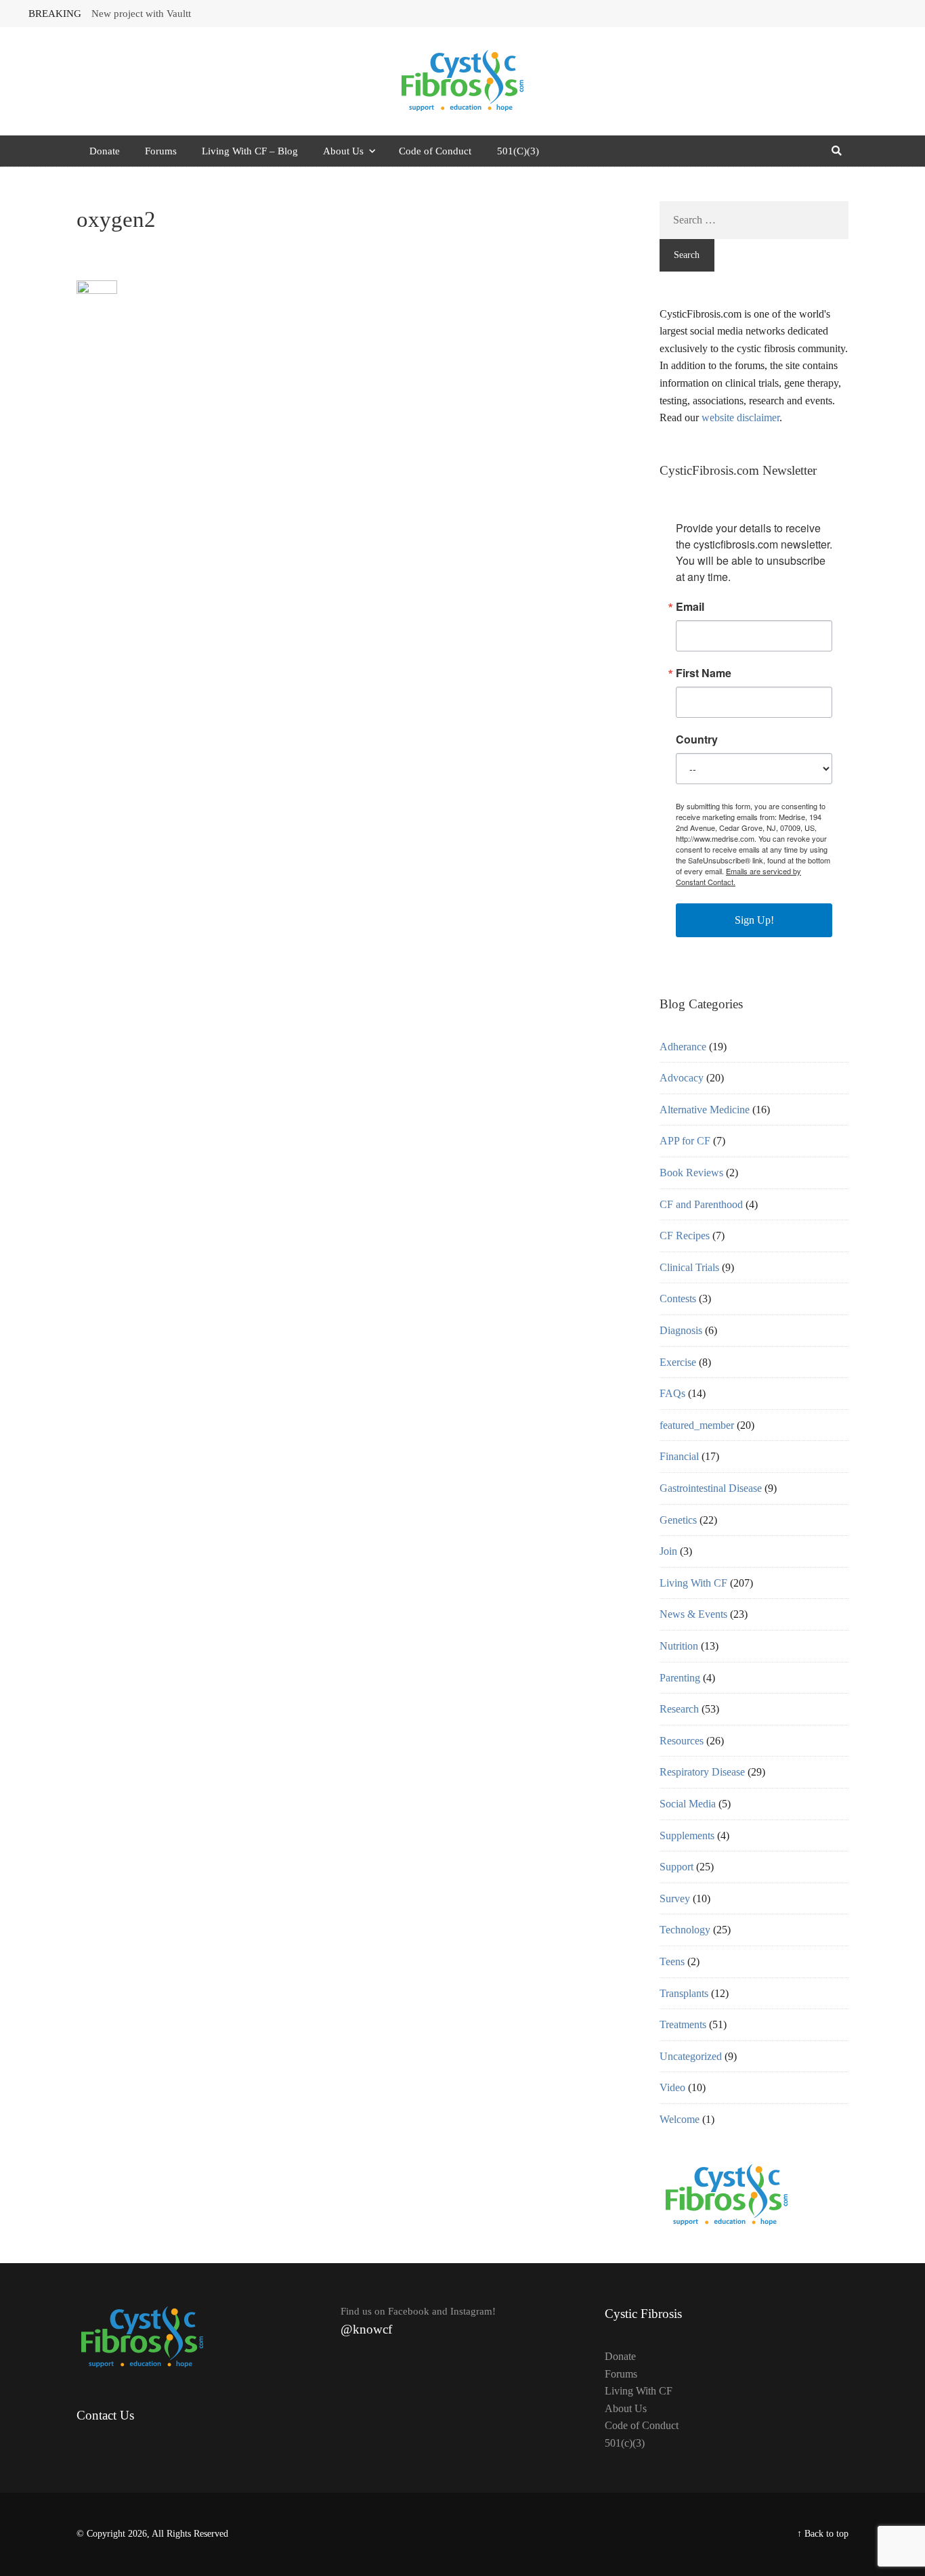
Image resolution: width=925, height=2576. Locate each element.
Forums (161, 151)
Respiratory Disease (702, 1772)
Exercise (678, 1362)
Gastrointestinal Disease (711, 1488)
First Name (704, 673)
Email (690, 607)
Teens (672, 1961)
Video (672, 2087)
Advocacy (682, 1078)
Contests (678, 1298)
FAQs (672, 1393)
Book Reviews (691, 1173)
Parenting (680, 1678)
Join (668, 1551)
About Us (343, 151)
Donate (105, 151)
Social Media (688, 1804)
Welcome (680, 2119)
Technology (685, 1930)
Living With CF (693, 1583)
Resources (682, 1741)
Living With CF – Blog (250, 151)
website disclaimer (740, 417)
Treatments (683, 2024)
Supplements (687, 1836)
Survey (675, 1898)
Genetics (678, 1520)
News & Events (693, 1614)
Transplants (684, 1993)
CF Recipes (685, 1236)
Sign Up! (754, 920)
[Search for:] (754, 220)
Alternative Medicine (705, 1110)
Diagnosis (681, 1330)
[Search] (836, 151)
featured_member (697, 1425)
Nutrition (679, 1646)
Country (697, 739)
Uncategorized (691, 2056)
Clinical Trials (689, 1267)
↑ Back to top (823, 2534)
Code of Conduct (435, 151)
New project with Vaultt (141, 14)
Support (676, 1867)
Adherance (683, 1047)
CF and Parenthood (701, 1204)
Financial (679, 1456)
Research (679, 1709)
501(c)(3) (625, 2443)
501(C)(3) (518, 151)
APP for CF (685, 1141)
